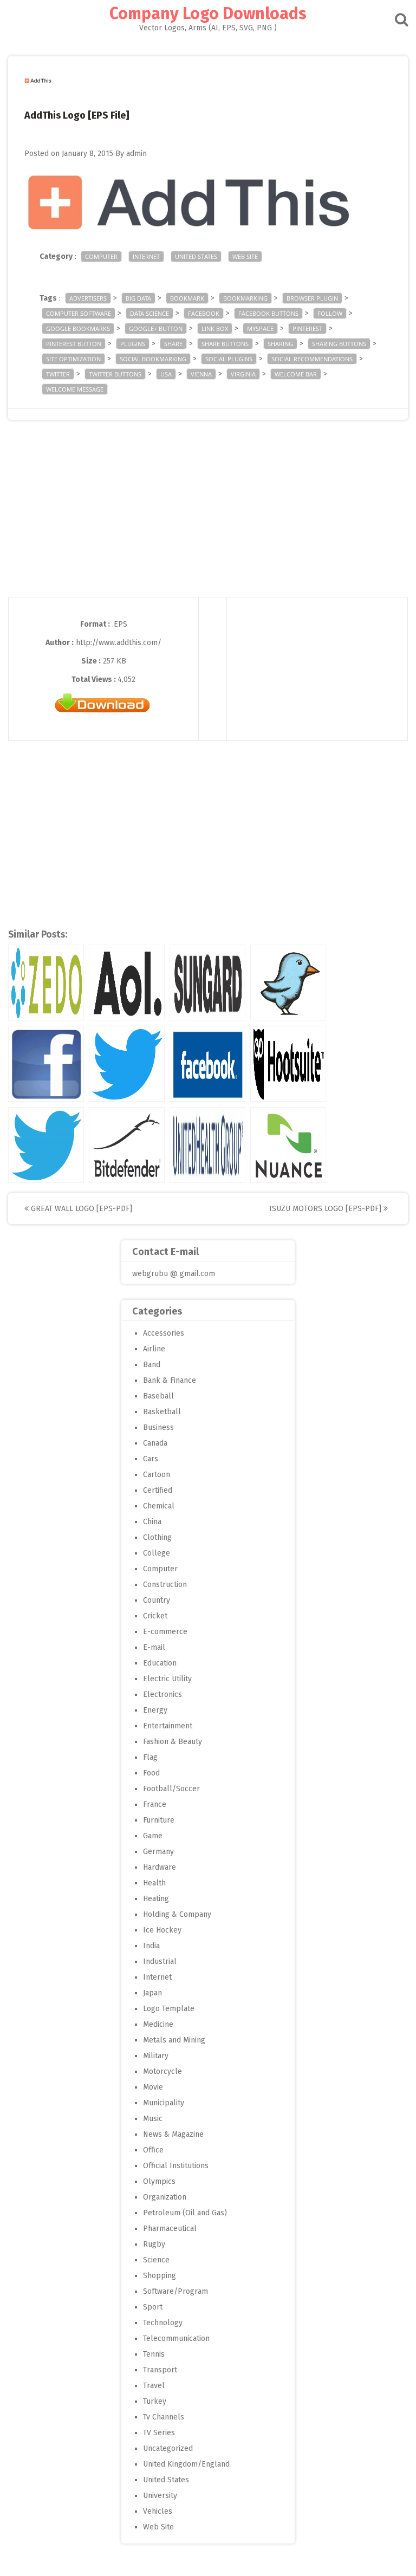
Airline (154, 1349)
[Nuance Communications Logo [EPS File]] (288, 1145)
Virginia (243, 374)
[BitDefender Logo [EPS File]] (127, 1145)
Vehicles (158, 2511)
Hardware (160, 1867)
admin (136, 154)
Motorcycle (162, 2071)
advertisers (88, 298)
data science (149, 313)
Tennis (154, 2354)
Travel (154, 2386)
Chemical (159, 1506)
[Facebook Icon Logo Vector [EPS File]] (46, 1064)
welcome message (75, 389)
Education (160, 1663)
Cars (151, 1459)
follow (330, 313)
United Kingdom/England (186, 2464)
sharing (280, 344)
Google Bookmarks (78, 328)
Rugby (154, 2244)
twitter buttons (115, 374)
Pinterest (307, 328)
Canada (155, 1443)
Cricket (155, 1616)
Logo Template (169, 2009)
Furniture (159, 1820)
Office (153, 2150)
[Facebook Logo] (207, 1064)
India (151, 1946)
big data (138, 298)
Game (153, 1836)
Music (153, 2119)
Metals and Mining (174, 2040)
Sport (153, 2307)
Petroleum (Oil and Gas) (185, 2213)
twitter (58, 374)
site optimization (73, 359)
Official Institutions (176, 2166)
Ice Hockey (162, 1930)
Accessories (164, 1333)
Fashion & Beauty (173, 1742)
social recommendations (312, 359)
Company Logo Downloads (208, 14)
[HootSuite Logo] (288, 1064)
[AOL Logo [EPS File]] (127, 983)
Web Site (245, 256)
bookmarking (245, 298)
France (155, 1804)
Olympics (159, 2181)
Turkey (155, 2401)
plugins (133, 344)
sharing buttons (339, 344)
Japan (152, 1993)
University (160, 2496)
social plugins (229, 359)
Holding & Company (177, 1914)
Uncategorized (168, 2448)
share (173, 344)
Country (157, 1600)
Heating (156, 1899)
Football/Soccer (171, 1789)
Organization (165, 2197)
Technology (163, 2323)
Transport (160, 2370)
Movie (153, 2087)
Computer (101, 256)
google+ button (156, 328)
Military (156, 2056)
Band (152, 1365)
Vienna (201, 374)
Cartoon (157, 1475)
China (152, 1522)
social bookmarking (153, 359)
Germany (158, 1852)
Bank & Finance (170, 1380)
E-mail (154, 1647)
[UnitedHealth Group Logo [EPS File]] (207, 1145)
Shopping (160, 2276)
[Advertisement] (208, 521)
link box (215, 328)
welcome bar (296, 374)
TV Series (159, 2433)
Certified (158, 1490)
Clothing (157, 1537)
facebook (204, 313)
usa (166, 374)
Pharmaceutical (170, 2229)
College (157, 1553)
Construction (165, 1585)
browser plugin (312, 298)
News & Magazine (173, 2134)
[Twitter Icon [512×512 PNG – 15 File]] (288, 983)
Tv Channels (164, 2417)
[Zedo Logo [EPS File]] (46, 983)
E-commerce (165, 1632)
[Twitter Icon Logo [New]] (46, 1145)
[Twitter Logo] (127, 1064)
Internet (146, 256)
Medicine (158, 2024)
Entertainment (168, 1726)
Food (151, 1773)
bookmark (187, 298)
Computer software (79, 313)
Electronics (162, 1694)
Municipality (164, 2103)
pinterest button (74, 344)
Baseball (158, 1396)
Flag (150, 1757)
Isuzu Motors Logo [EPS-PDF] (326, 1209)
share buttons (225, 344)
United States (196, 256)
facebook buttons (268, 313)
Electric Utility (167, 1679)
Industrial (160, 1962)
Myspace (260, 328)
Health (154, 1883)
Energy (155, 1710)
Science (156, 2260)
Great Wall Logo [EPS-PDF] (80, 1209)
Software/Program (175, 2291)
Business (158, 1427)
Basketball (162, 1412)
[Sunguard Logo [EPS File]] (207, 983)
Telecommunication (176, 2338)
